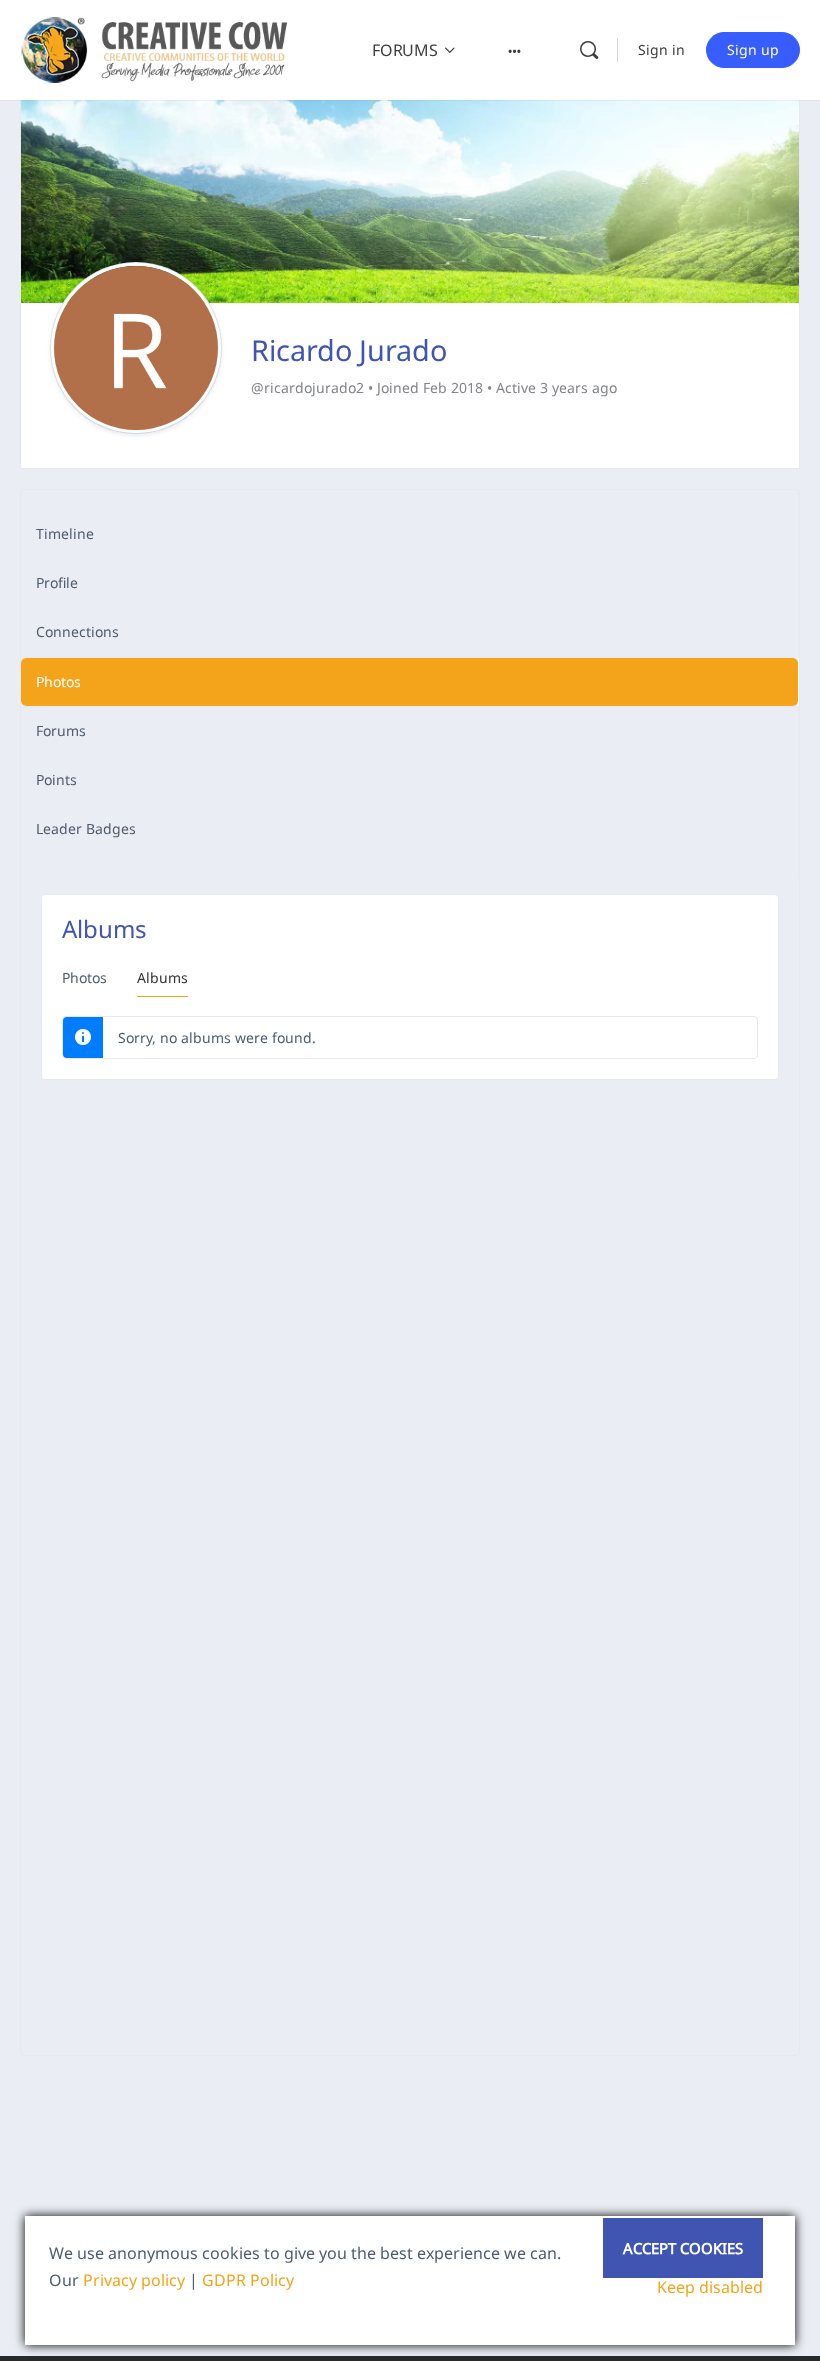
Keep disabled (710, 2287)
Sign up (753, 49)
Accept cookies (683, 2248)
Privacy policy (134, 2280)
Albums (162, 977)
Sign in (661, 49)
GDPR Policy (248, 2280)
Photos (84, 977)
